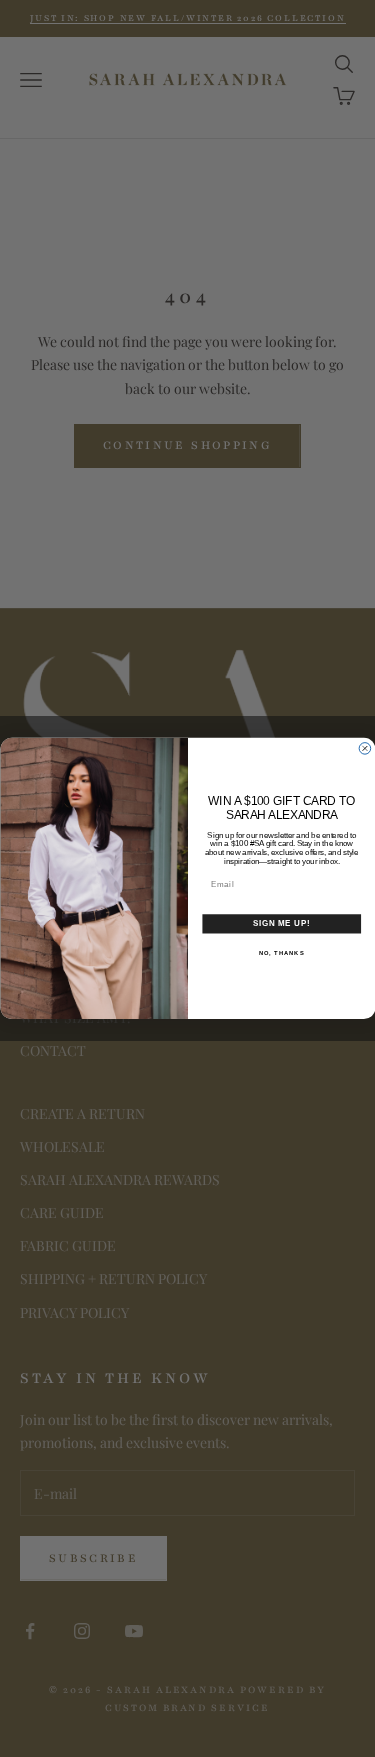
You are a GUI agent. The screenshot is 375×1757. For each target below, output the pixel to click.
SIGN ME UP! (281, 924)
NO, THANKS (281, 952)
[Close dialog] (365, 749)
